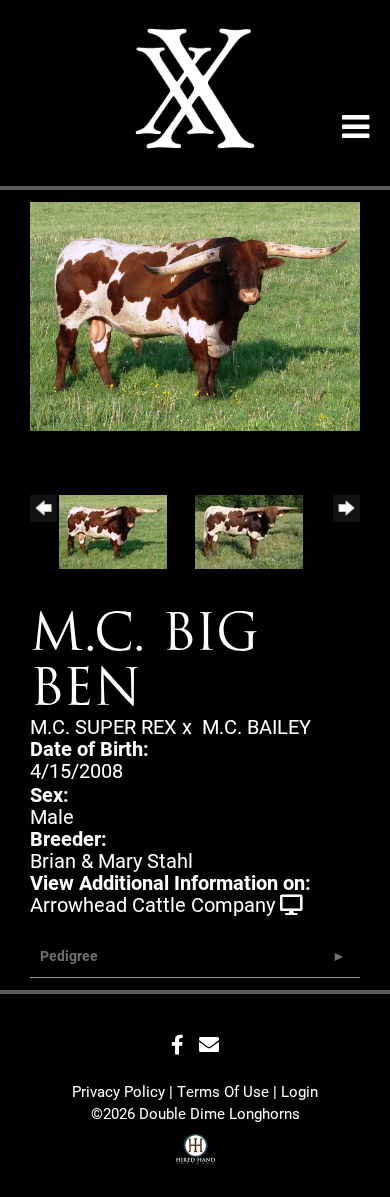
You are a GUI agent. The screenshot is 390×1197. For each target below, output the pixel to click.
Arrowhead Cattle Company (152, 904)
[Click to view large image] (195, 313)
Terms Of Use (223, 1091)
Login (299, 1091)
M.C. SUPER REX (103, 726)
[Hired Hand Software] (195, 1151)
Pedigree (69, 955)
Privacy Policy (118, 1091)
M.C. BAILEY (256, 726)
